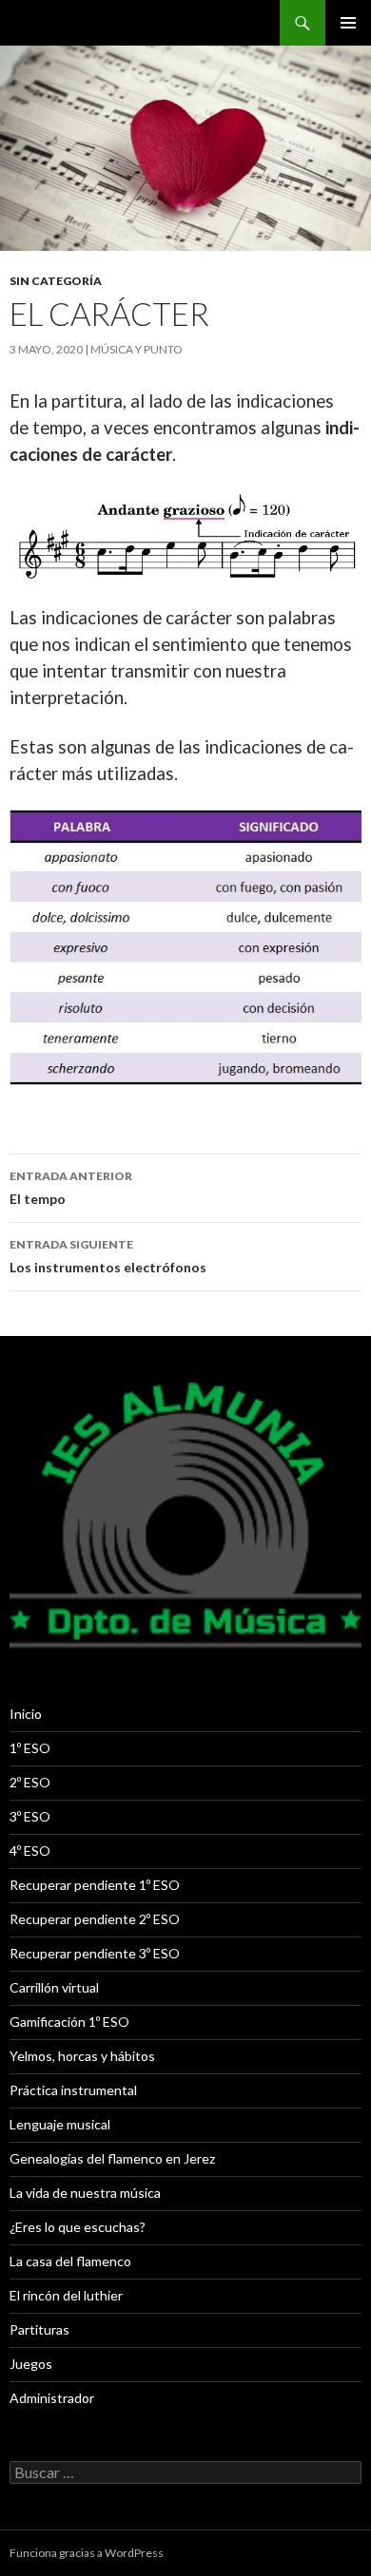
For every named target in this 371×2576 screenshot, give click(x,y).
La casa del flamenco (70, 2261)
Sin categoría (56, 281)
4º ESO (30, 1851)
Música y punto (137, 349)
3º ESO (30, 1816)
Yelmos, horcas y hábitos (82, 2056)
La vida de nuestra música (85, 2193)
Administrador (52, 2398)
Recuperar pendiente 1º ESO (95, 1885)
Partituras (39, 2329)
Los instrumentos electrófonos (108, 1256)
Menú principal (348, 23)
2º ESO (30, 1782)
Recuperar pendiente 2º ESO (95, 1919)
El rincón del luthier (66, 2295)
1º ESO (30, 1748)
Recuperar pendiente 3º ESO (95, 1953)
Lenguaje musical (60, 2124)
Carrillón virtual (54, 1987)
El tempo (71, 1188)
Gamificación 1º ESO (69, 2022)
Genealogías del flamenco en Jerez (112, 2158)
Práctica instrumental (73, 2090)
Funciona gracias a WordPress (87, 2553)
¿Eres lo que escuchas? (78, 2227)
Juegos (31, 2364)
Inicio (26, 1714)
